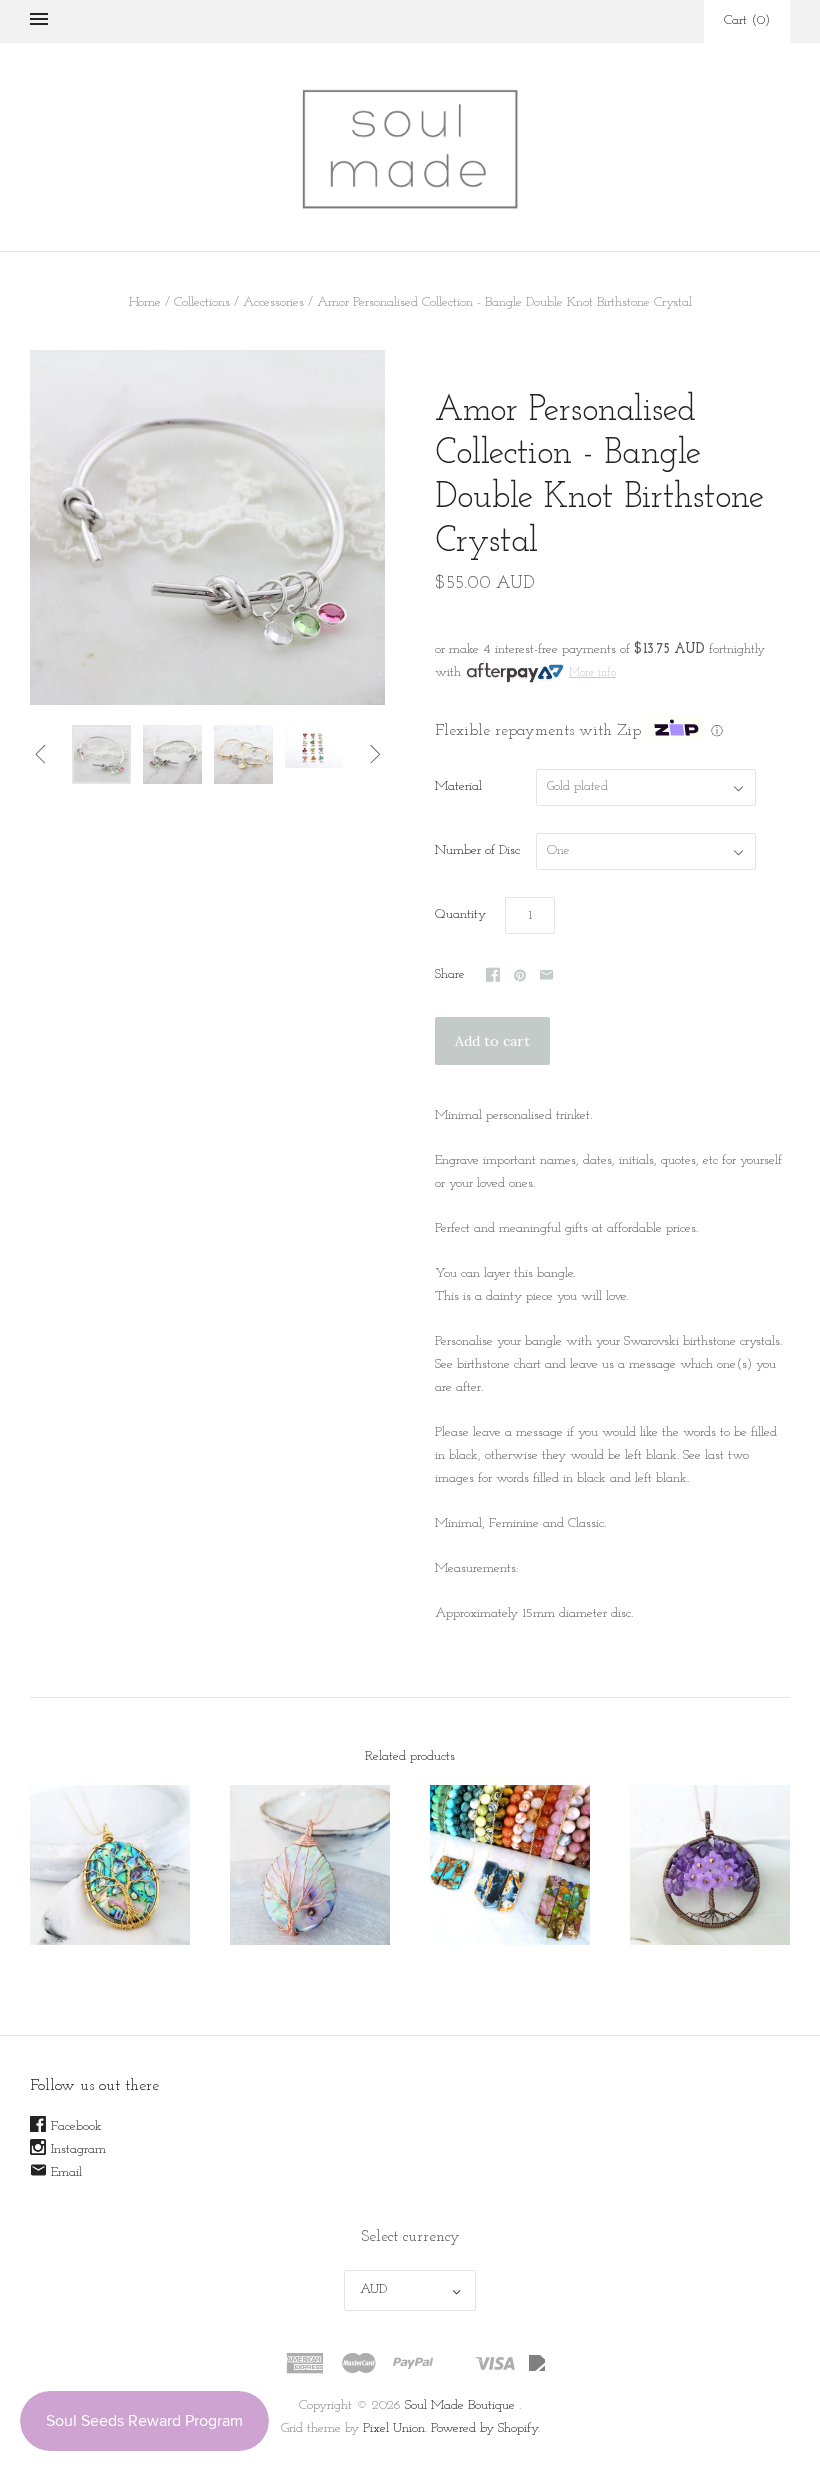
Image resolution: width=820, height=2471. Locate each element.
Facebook (76, 2126)
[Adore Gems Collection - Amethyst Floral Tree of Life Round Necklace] (710, 1865)
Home (145, 302)
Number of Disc (477, 850)
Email (66, 2172)
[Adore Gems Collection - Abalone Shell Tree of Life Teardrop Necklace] (310, 1865)
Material (458, 786)
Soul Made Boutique (460, 2405)
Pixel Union (394, 2428)
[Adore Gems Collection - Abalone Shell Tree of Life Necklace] (110, 1865)
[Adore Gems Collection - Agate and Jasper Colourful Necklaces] (510, 1865)
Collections (202, 302)
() (747, 20)
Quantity (460, 914)
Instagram (78, 2149)
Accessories (273, 302)
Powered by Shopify (484, 2428)
